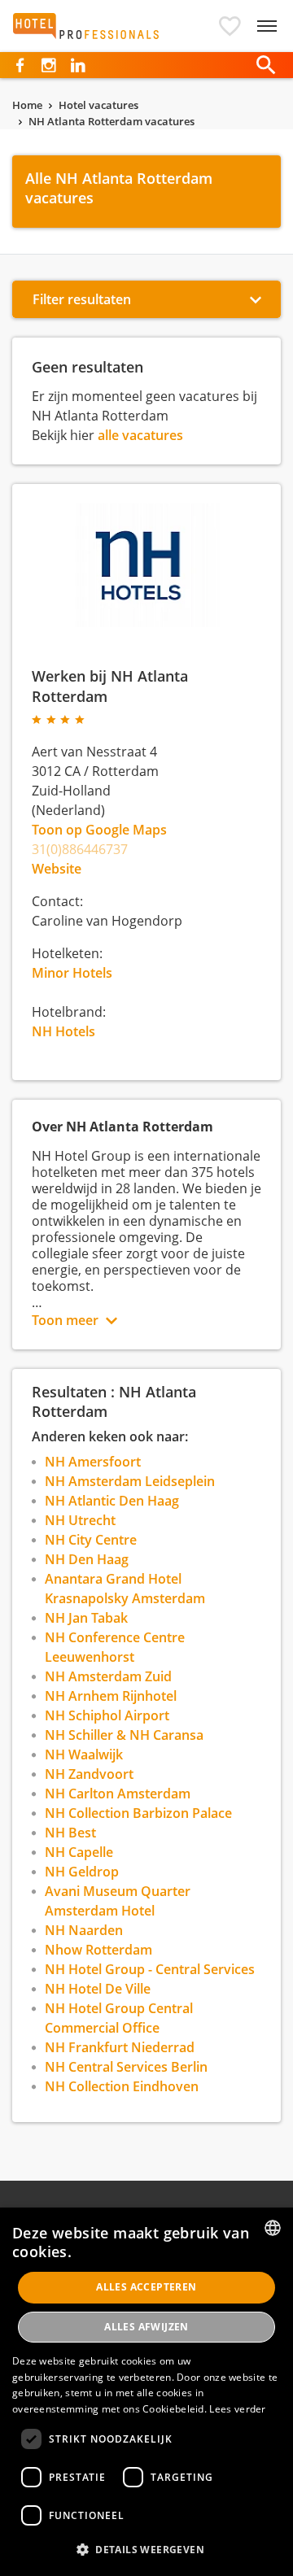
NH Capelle (79, 1852)
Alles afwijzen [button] (146, 2327)
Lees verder (237, 2409)
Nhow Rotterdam (98, 1950)
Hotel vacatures (98, 105)
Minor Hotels (72, 973)
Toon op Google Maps (99, 830)
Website (57, 869)
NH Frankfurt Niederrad (120, 2047)
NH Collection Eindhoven (122, 2086)
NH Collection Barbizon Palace (138, 1813)
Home (27, 105)
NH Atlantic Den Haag (112, 1501)
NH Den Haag (87, 1559)
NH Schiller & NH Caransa (124, 1735)
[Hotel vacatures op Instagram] (48, 65)
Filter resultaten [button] (82, 299)
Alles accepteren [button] (146, 2287)
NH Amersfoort (93, 1462)
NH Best (70, 1833)
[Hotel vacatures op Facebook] (20, 65)
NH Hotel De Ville (98, 1989)
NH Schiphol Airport (107, 1715)
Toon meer (65, 1320)
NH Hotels (63, 1031)
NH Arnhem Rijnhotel (111, 1696)
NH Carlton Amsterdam (118, 1794)
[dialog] (146, 2392)
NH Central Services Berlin (126, 2067)
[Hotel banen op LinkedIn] (78, 65)
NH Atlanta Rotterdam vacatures (112, 121)
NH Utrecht (80, 1520)
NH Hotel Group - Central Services (150, 1969)
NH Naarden (84, 1930)
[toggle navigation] (267, 26)
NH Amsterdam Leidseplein (130, 1481)
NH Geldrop (82, 1872)
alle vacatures (140, 435)
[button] (230, 26)
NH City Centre (91, 1540)
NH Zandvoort (89, 1774)
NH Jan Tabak (86, 1618)
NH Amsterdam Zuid (108, 1676)
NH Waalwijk (84, 1754)
